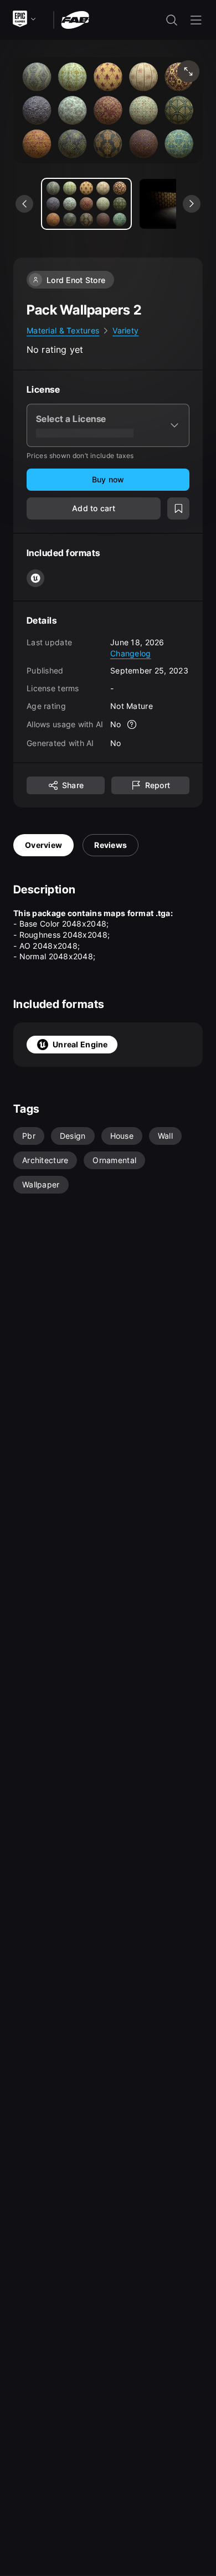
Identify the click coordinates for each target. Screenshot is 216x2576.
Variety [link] (125, 330)
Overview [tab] (43, 845)
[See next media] (192, 204)
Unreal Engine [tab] (80, 1044)
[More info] (132, 724)
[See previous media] (24, 204)
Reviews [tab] (110, 845)
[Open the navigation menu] (196, 20)
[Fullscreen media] (188, 71)
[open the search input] (172, 20)
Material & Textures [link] (63, 330)
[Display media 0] (86, 204)
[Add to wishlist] (178, 508)
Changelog (131, 653)
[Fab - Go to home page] (75, 19)
